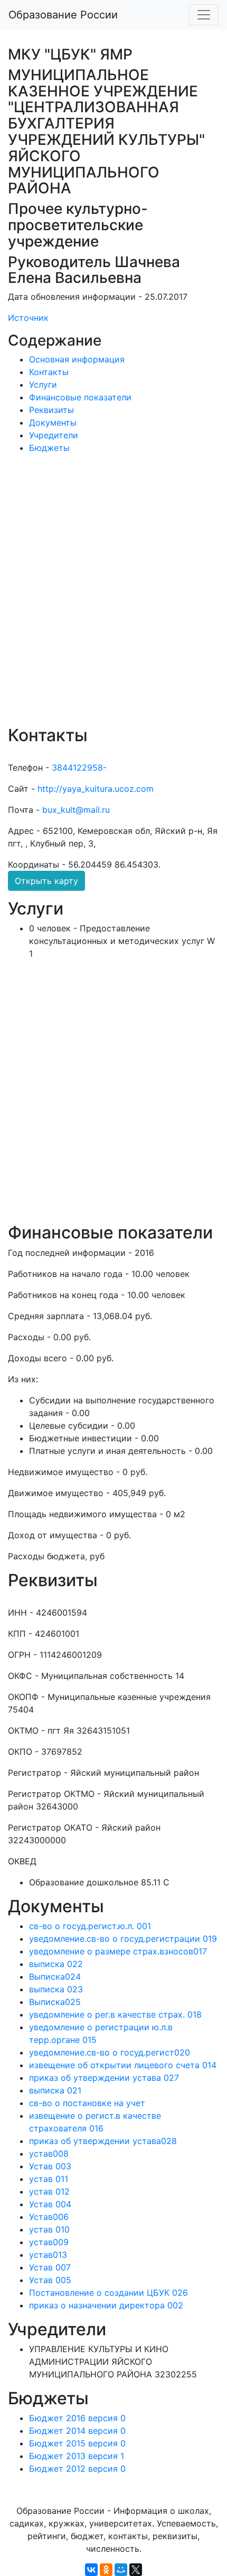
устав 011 (49, 2179)
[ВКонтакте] (91, 2570)
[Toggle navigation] (204, 15)
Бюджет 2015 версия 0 (77, 2443)
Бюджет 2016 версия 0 (77, 2418)
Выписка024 (55, 1977)
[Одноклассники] (106, 2570)
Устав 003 (50, 2166)
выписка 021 (55, 2090)
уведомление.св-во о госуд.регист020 (110, 2052)
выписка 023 (56, 1989)
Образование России (63, 15)
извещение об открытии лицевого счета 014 (123, 2065)
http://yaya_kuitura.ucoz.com (96, 789)
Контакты (49, 372)
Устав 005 (50, 2280)
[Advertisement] (113, 597)
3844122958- (79, 768)
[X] (136, 2570)
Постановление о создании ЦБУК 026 (108, 2293)
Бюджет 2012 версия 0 (77, 2469)
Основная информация (77, 359)
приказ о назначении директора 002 (106, 2305)
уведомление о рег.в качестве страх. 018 (115, 2014)
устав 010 (49, 2229)
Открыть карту (46, 881)
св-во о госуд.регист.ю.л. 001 (90, 1926)
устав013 (48, 2255)
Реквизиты (51, 410)
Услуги (43, 385)
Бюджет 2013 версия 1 (77, 2456)
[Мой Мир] (121, 2570)
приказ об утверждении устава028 (103, 2141)
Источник (28, 318)
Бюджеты (49, 448)
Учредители (54, 435)
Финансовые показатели (80, 397)
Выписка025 (55, 2002)
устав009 (49, 2242)
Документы (53, 422)
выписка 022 (56, 1964)
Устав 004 (50, 2204)
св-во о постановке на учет (87, 2103)
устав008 (49, 2154)
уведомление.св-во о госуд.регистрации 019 (123, 1939)
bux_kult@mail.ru (76, 810)
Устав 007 (50, 2267)
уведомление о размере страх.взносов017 (118, 1951)
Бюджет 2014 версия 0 (77, 2431)
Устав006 (49, 2217)
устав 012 (49, 2191)
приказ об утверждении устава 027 (104, 2078)
